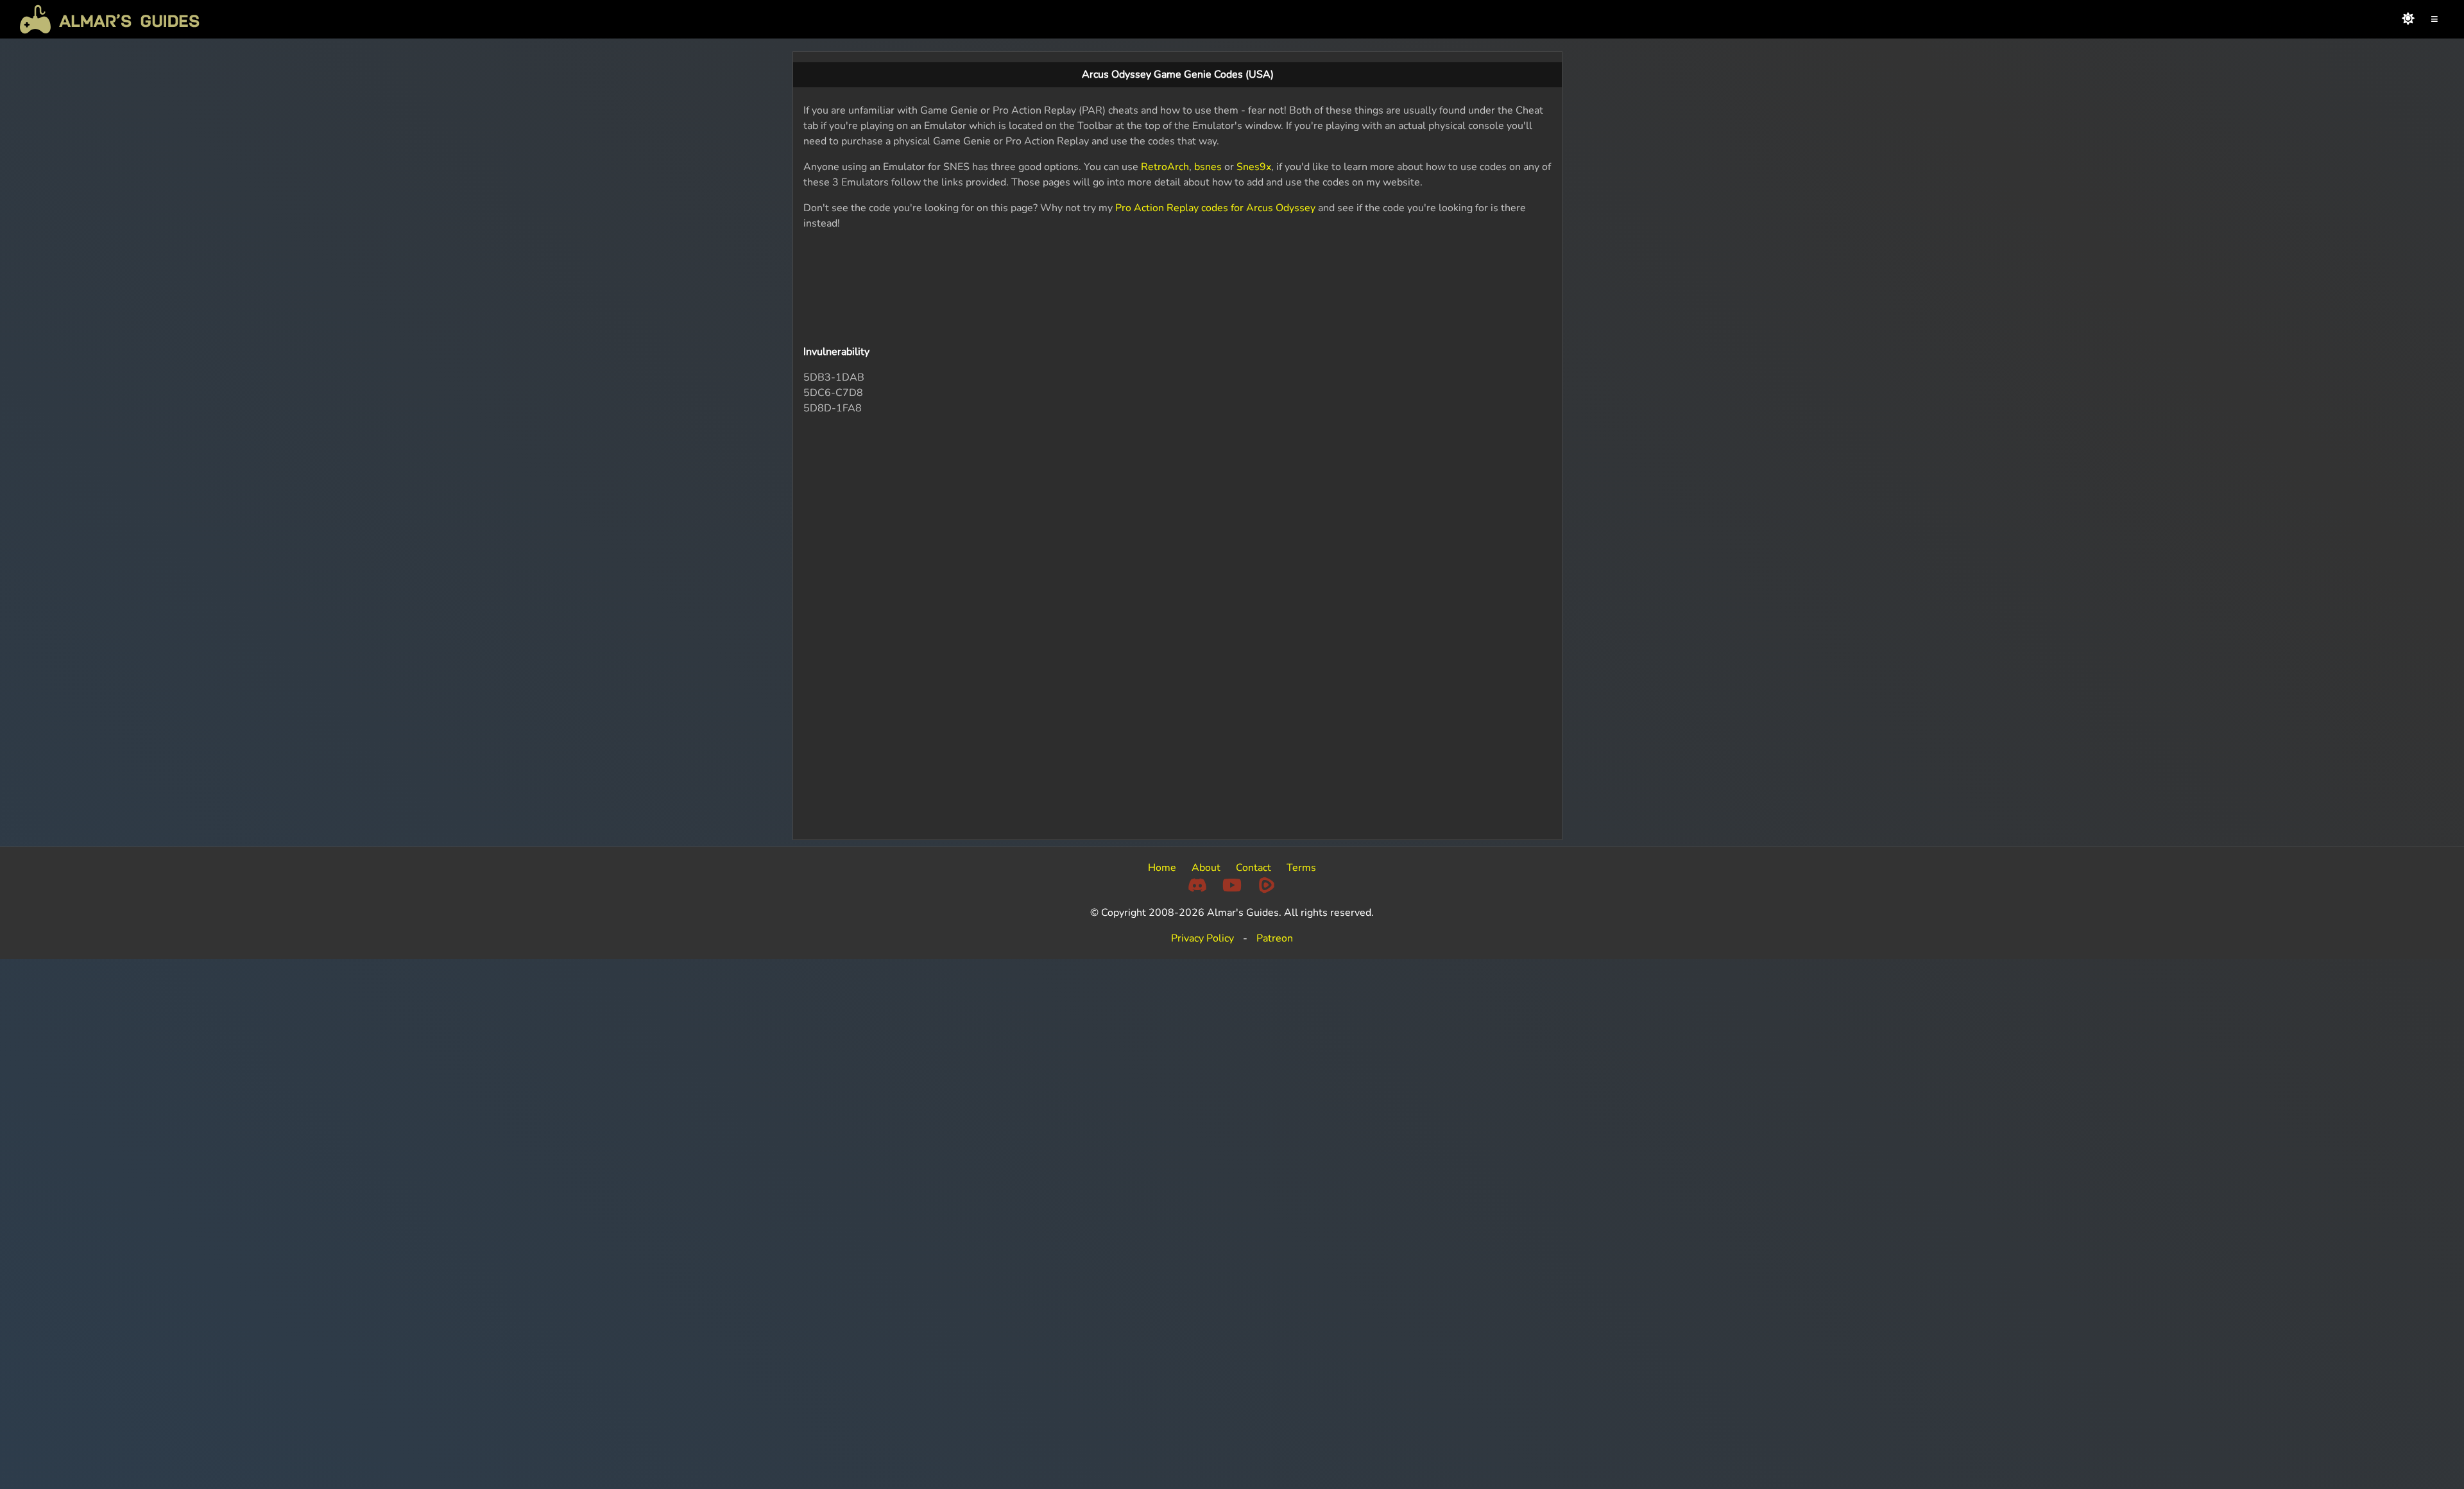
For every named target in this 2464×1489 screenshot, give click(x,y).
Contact (1253, 868)
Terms (1301, 868)
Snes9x (1254, 167)
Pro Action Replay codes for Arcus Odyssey (1215, 208)
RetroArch (1165, 167)
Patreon (1275, 938)
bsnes (1208, 167)
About (1206, 868)
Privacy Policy (1202, 938)
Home (1162, 868)
